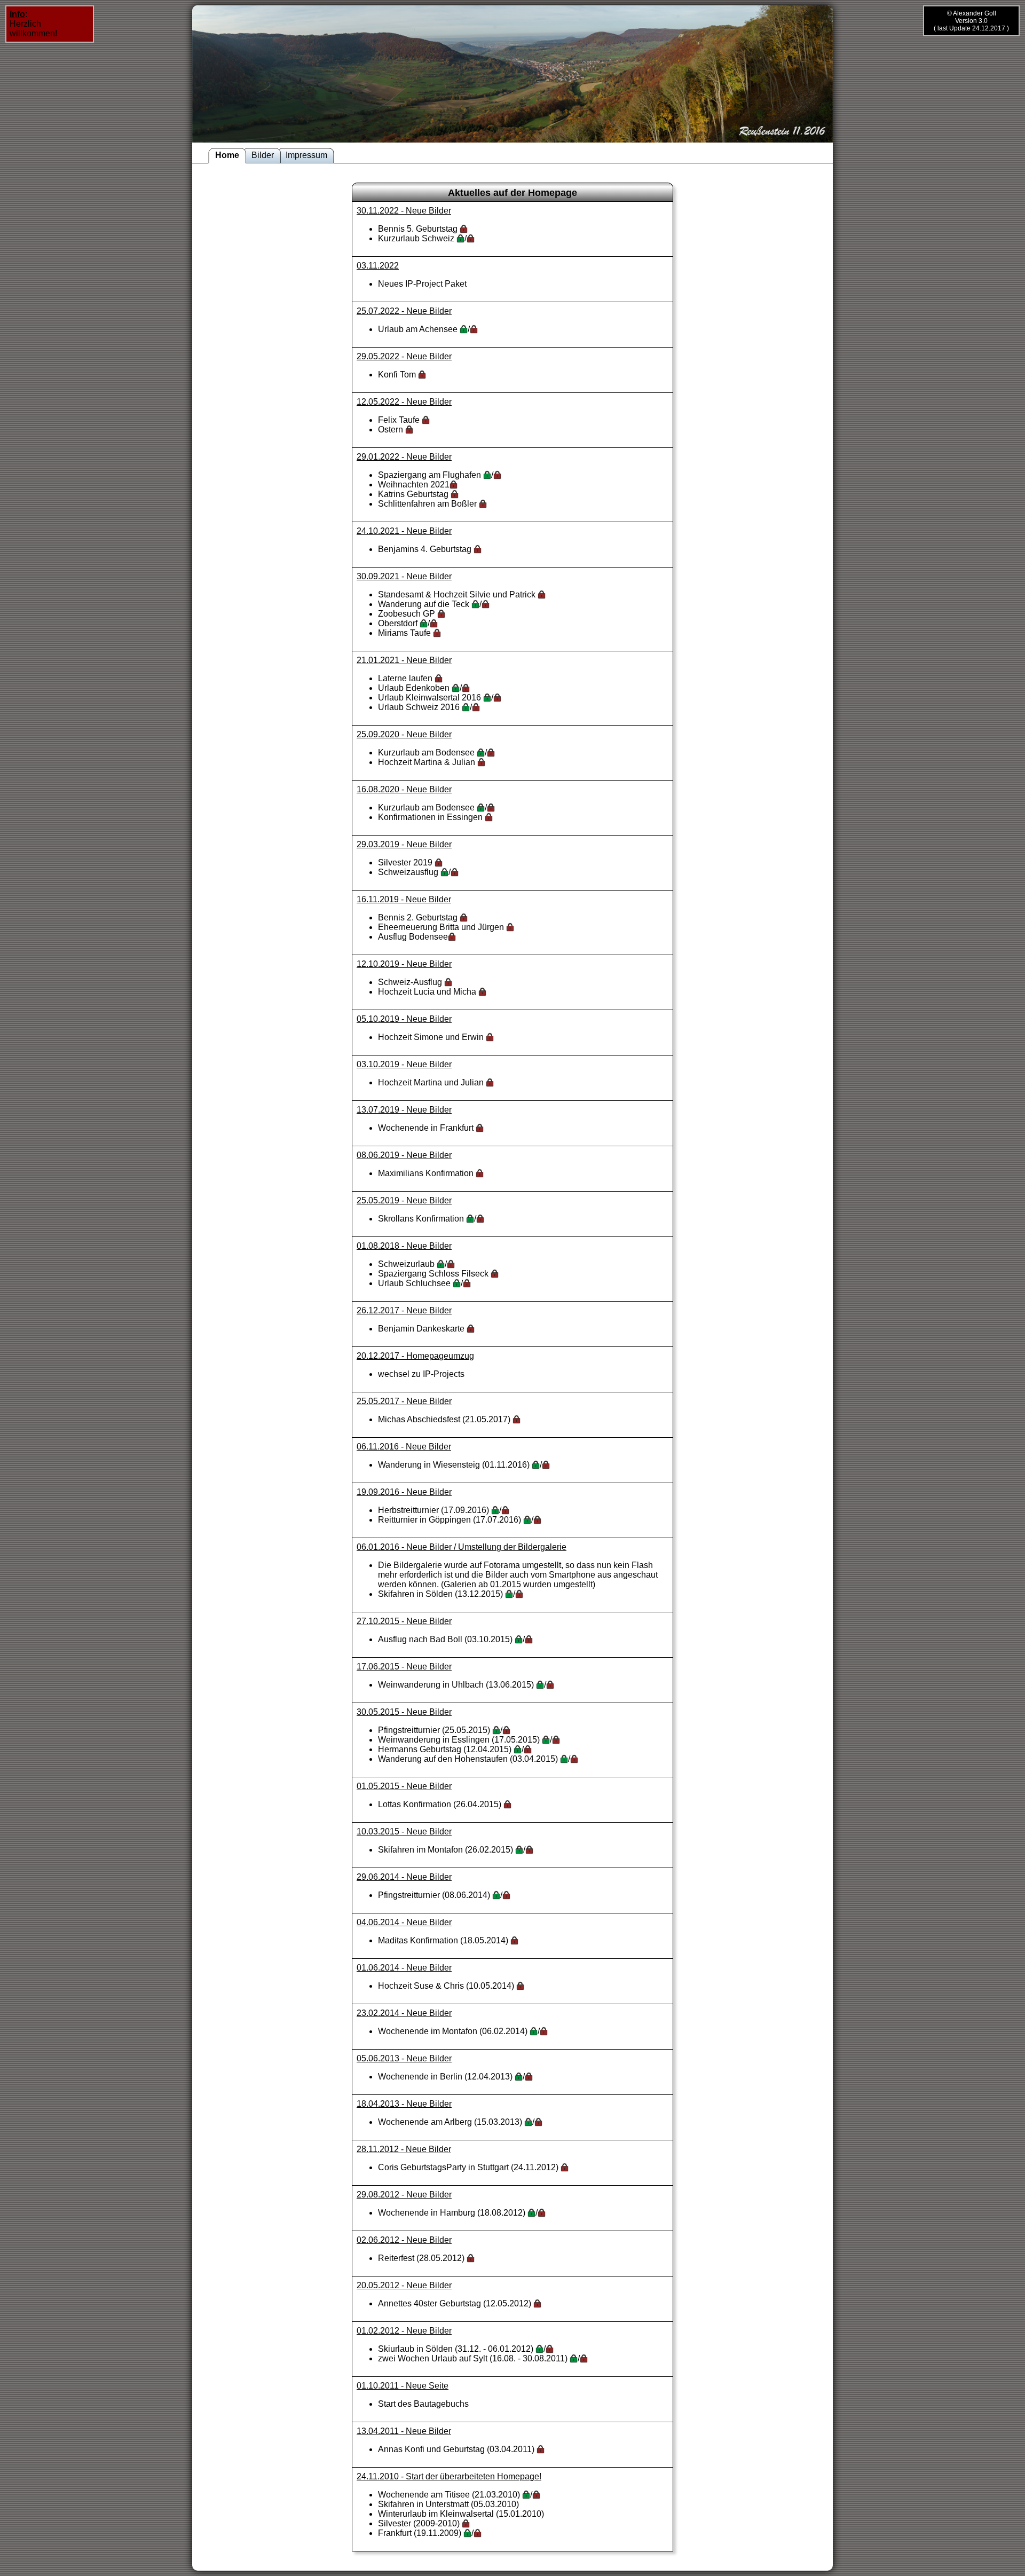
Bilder (263, 155)
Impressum (306, 155)
